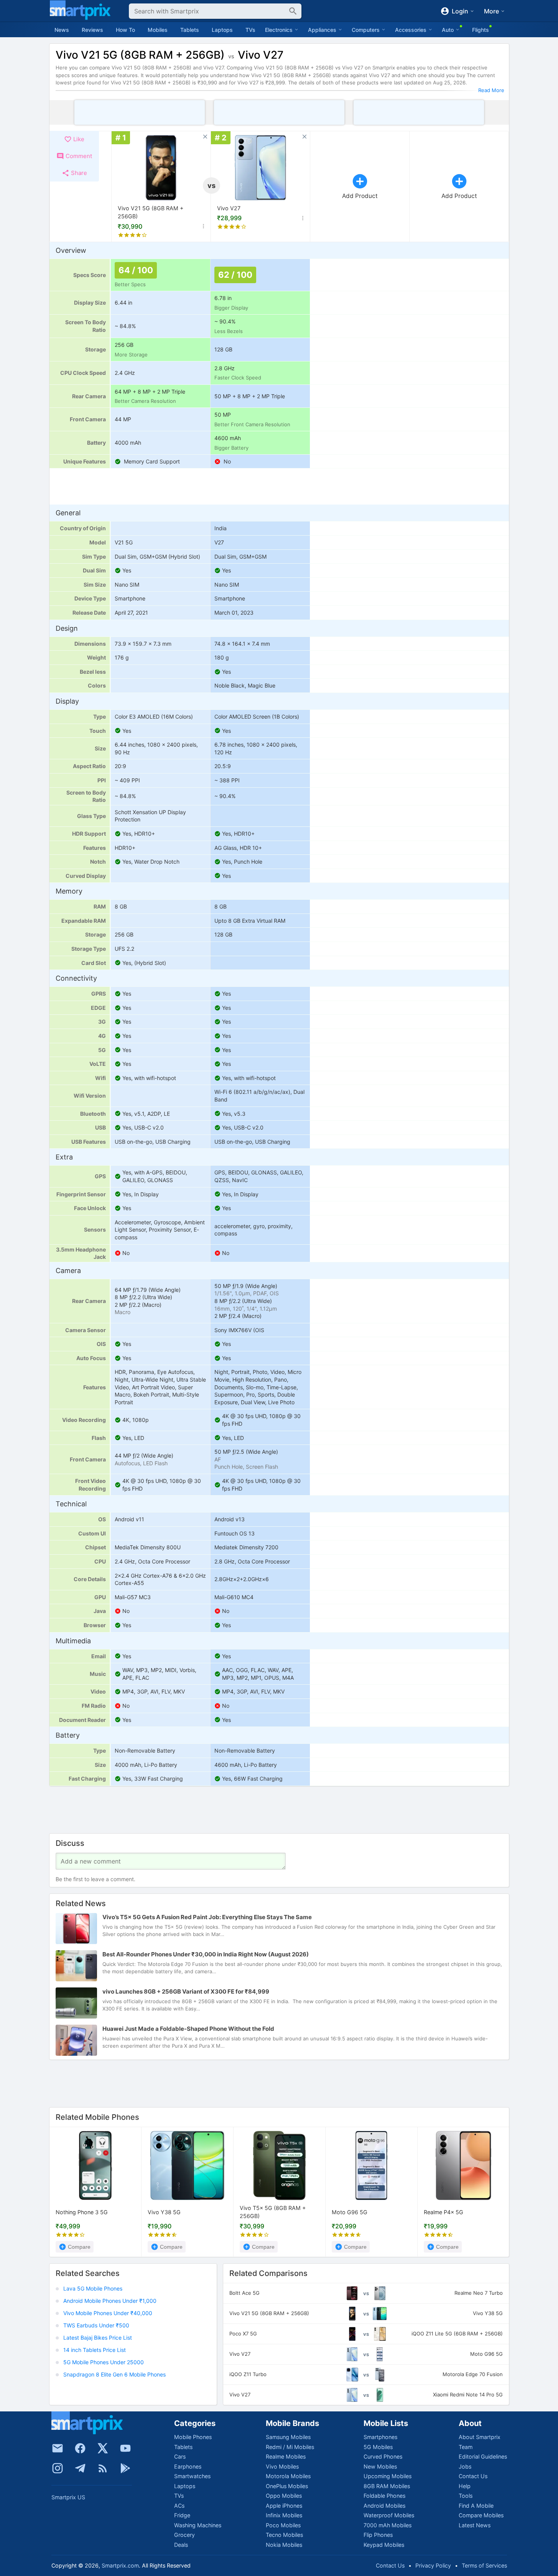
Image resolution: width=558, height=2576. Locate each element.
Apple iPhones (284, 2506)
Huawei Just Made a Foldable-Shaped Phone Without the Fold (188, 2029)
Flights (481, 30)
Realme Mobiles (286, 2456)
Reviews (92, 30)
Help (465, 2486)
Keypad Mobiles (384, 2545)
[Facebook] (80, 2448)
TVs (250, 30)
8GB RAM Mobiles (387, 2486)
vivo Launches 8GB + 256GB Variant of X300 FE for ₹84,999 (186, 1992)
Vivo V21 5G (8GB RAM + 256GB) (151, 212)
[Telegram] (80, 2468)
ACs (179, 2506)
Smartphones (380, 2437)
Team (466, 2447)
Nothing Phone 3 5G (82, 2212)
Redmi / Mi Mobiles (290, 2447)
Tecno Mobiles (284, 2535)
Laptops (222, 30)
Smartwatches (192, 2476)
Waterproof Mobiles (389, 2515)
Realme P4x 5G (444, 2212)
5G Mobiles (378, 2447)
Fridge (182, 2515)
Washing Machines (198, 2525)
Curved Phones (383, 2456)
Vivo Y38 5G (164, 2212)
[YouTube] (125, 2448)
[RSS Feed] (103, 2468)
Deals (181, 2545)
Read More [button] (491, 90)
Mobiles (158, 30)
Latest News (475, 2525)
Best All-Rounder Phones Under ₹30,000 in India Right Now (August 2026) (206, 1955)
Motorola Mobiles (288, 2476)
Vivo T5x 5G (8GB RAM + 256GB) (273, 2212)
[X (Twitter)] (103, 2448)
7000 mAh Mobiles (388, 2525)
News (62, 30)
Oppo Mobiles (284, 2496)
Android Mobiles (384, 2506)
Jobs (465, 2466)
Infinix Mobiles (284, 2515)
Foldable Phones (384, 2496)
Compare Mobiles (481, 2515)
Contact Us (473, 2476)
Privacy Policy (433, 2565)
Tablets (190, 30)
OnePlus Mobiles (287, 2486)
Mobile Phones (193, 2437)
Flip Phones (378, 2535)
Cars (180, 2456)
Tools (466, 2496)
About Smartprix (480, 2437)
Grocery (184, 2535)
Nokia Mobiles (284, 2545)
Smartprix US (68, 2497)
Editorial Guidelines (483, 2456)
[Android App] (125, 2468)
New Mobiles (380, 2466)
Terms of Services (484, 2565)
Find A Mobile (476, 2506)
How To (125, 30)
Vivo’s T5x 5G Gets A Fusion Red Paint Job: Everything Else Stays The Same (207, 1917)
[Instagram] (58, 2468)
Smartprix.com (120, 2565)
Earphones (188, 2466)
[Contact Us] (58, 2448)
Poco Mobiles (283, 2525)
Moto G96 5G (350, 2212)
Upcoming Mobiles (388, 2476)
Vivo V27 (229, 208)
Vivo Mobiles (282, 2466)
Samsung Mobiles (288, 2437)
